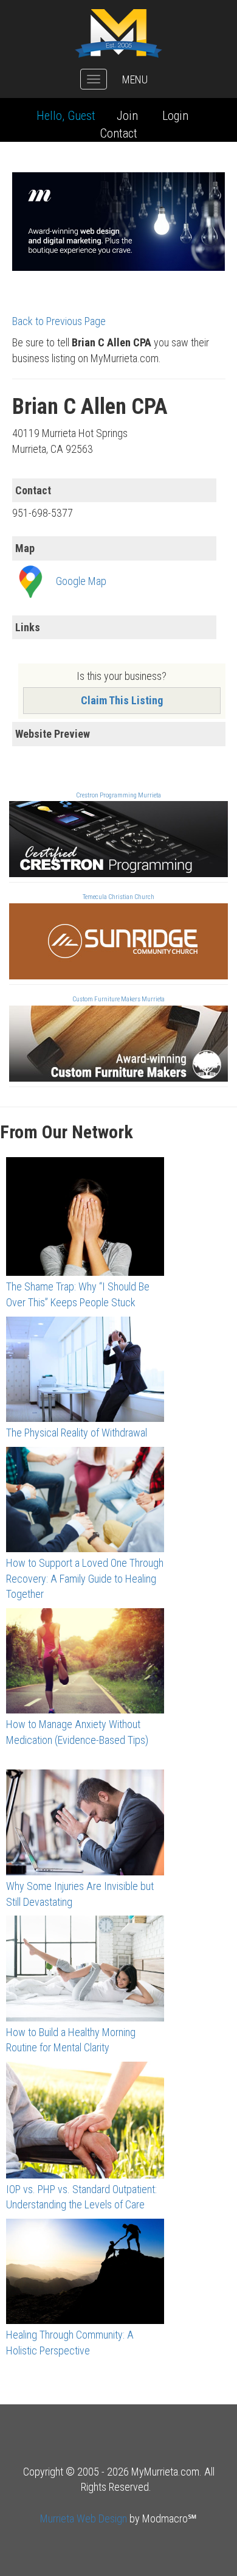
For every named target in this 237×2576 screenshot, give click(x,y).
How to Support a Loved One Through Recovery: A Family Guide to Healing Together (85, 1578)
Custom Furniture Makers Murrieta (118, 999)
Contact (119, 133)
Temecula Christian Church (118, 897)
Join (127, 116)
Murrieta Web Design (84, 2518)
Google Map (81, 580)
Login (175, 116)
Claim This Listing (122, 700)
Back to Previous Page (59, 321)
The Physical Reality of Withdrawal (77, 1433)
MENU (135, 79)
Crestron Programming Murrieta (118, 795)
